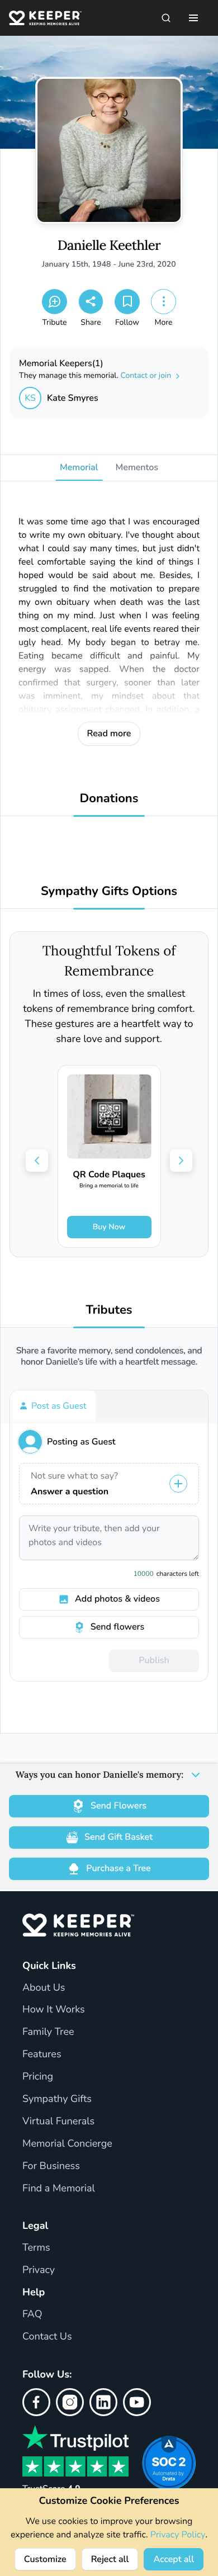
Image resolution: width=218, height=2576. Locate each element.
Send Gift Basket (119, 1837)
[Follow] (127, 302)
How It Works (54, 2010)
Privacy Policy (178, 2535)
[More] (163, 302)
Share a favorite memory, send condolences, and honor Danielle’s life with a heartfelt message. (109, 1356)
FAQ (32, 2314)
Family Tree (48, 2032)
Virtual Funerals (58, 2122)
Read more (109, 733)
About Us (44, 1988)
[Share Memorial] (91, 302)
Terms (36, 2248)
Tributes (109, 1310)
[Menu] (193, 18)
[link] (109, 1156)
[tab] (53, 1406)
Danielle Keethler (109, 246)
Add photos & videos (117, 1599)
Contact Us (47, 2337)
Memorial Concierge (67, 2144)
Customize (45, 2559)
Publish (154, 1660)
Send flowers (117, 1627)
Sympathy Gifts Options (109, 891)
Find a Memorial (59, 2189)
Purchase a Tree (118, 1868)
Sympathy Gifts (57, 2099)
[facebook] (36, 2402)
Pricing (38, 2077)
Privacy (39, 2270)
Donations (109, 799)
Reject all (110, 2559)
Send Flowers (119, 1806)
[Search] (166, 18)
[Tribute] (54, 302)
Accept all (174, 2559)
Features (42, 2054)
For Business (51, 2166)
